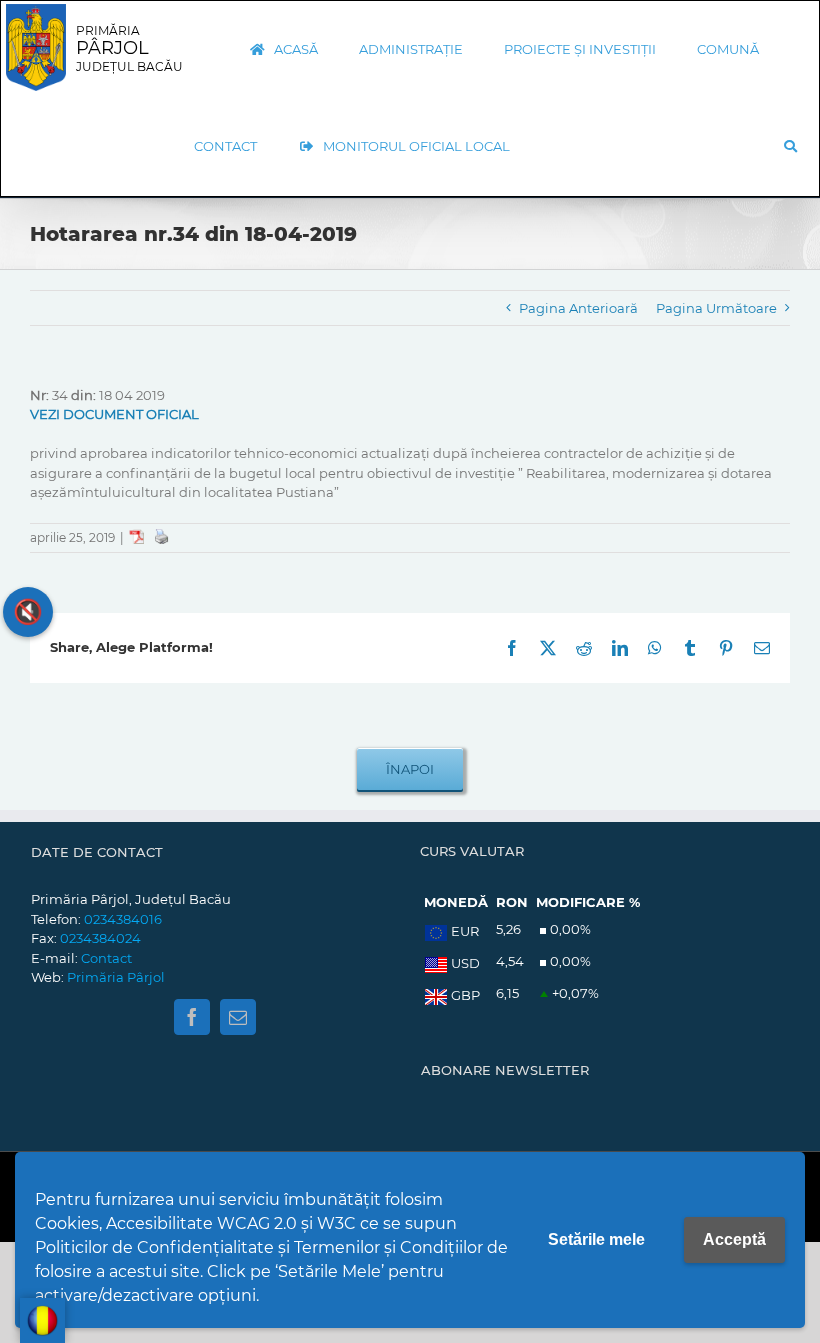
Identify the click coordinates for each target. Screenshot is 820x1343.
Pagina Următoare (716, 308)
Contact (106, 958)
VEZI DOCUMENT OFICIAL (114, 414)
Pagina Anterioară (578, 308)
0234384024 (100, 938)
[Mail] (238, 1017)
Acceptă (734, 1239)
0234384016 (123, 919)
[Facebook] (192, 1017)
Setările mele (596, 1239)
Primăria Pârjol (116, 977)
